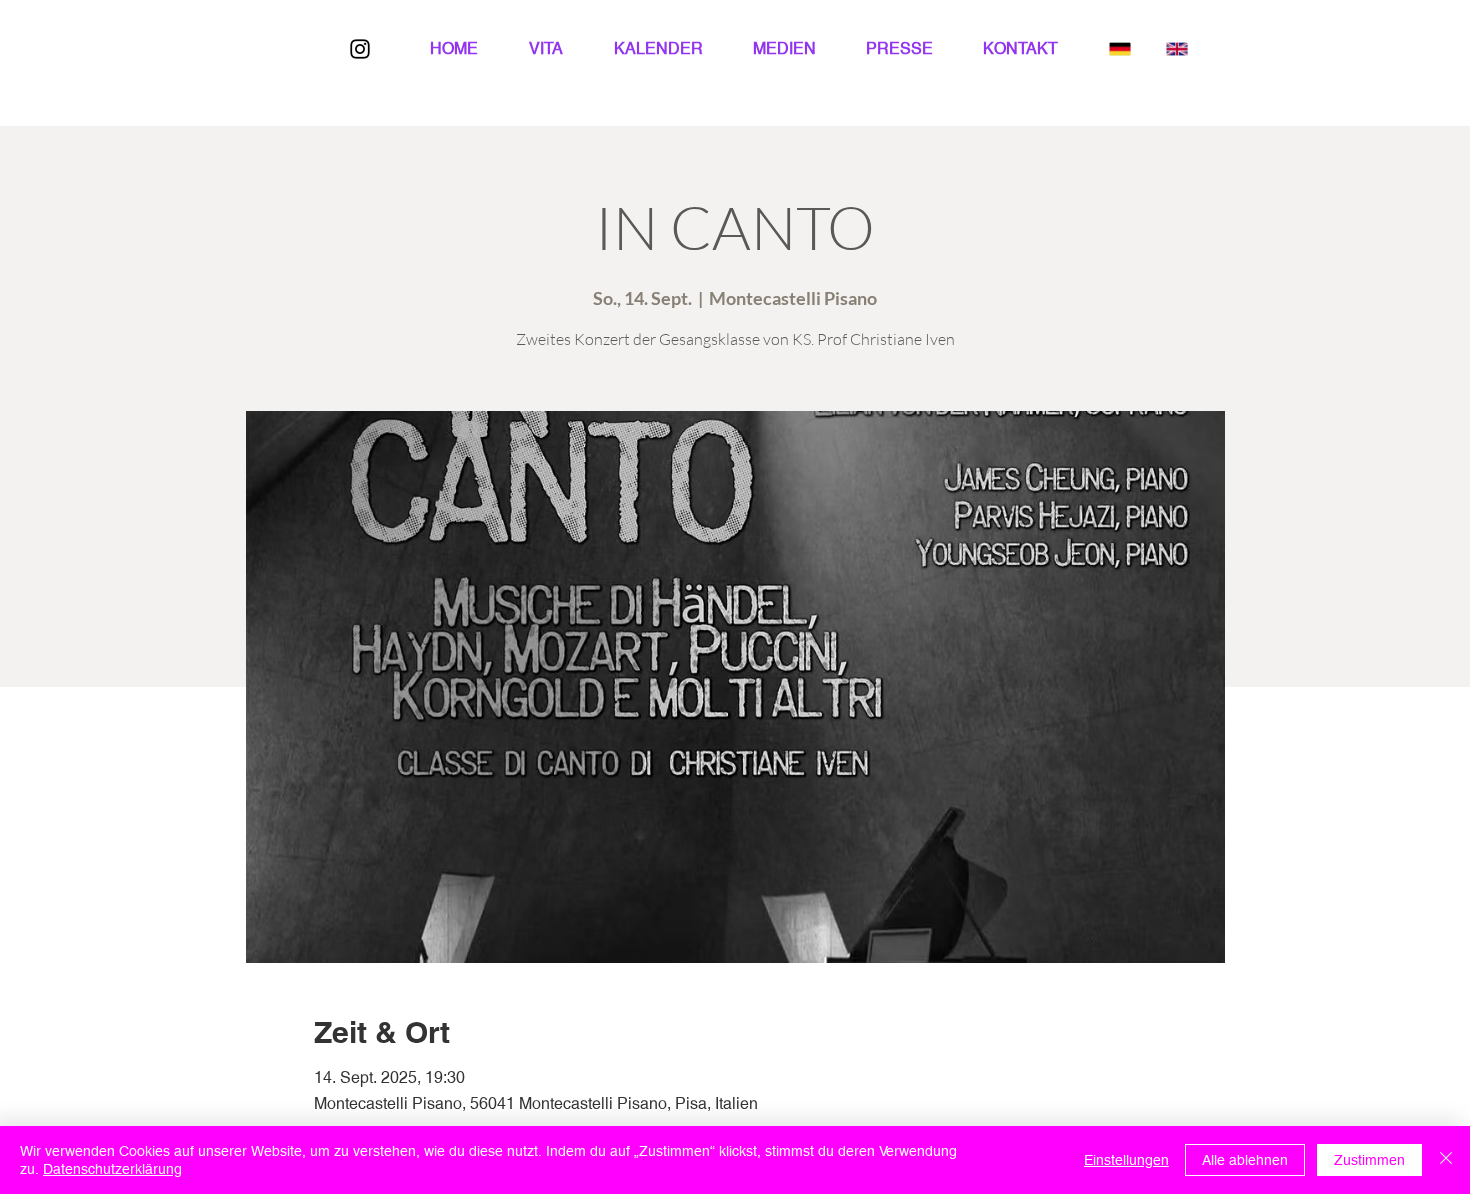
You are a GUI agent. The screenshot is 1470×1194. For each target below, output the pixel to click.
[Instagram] (360, 49)
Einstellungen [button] (1126, 1160)
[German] (1120, 48)
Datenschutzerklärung (112, 1169)
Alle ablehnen (1245, 1160)
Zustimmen (1369, 1160)
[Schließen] (1446, 1160)
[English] (1176, 48)
